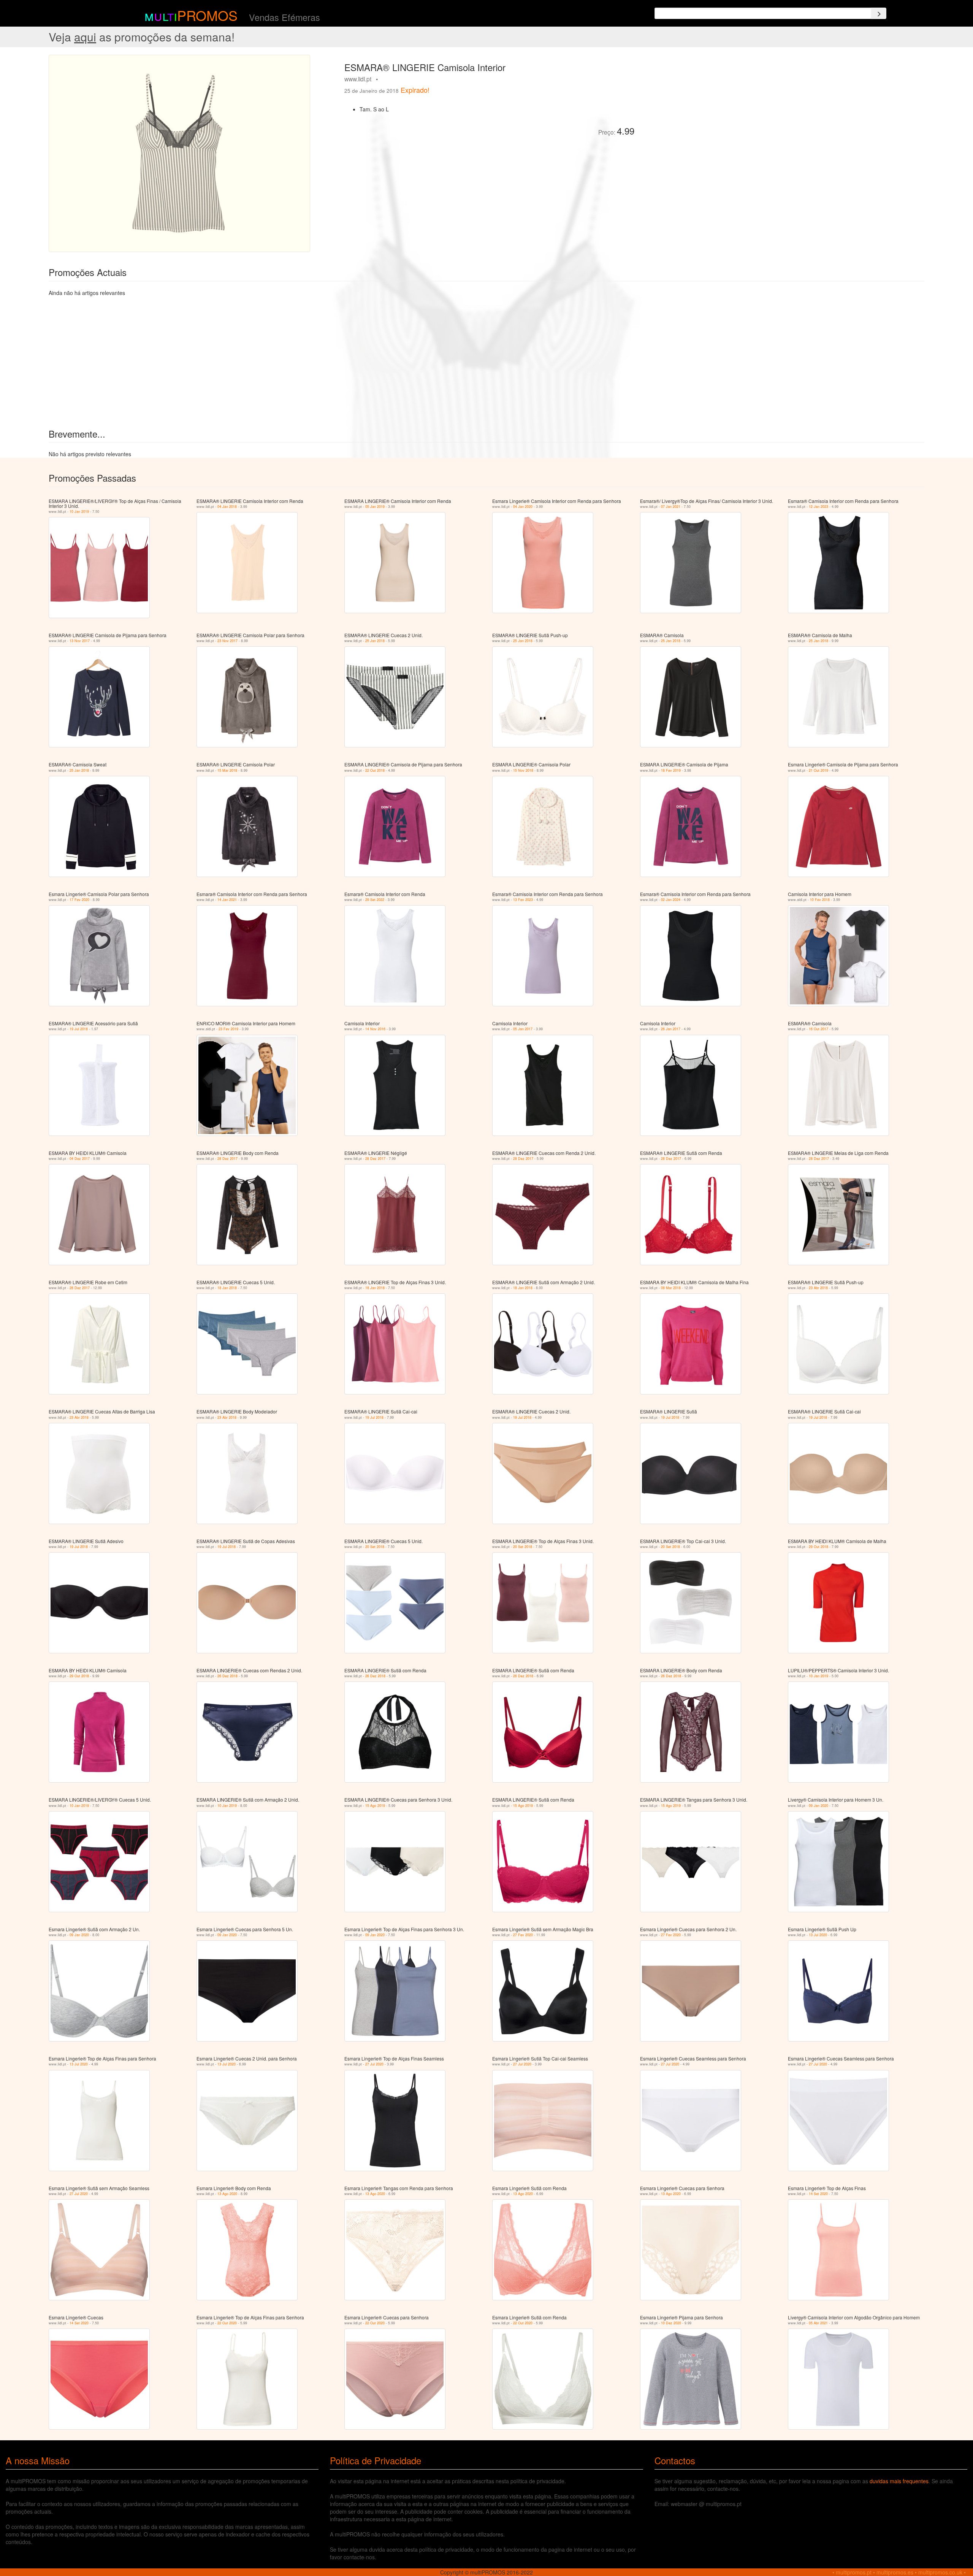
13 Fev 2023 (523, 900)
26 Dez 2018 (227, 1676)
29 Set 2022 (375, 900)
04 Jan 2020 (523, 507)
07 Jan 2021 (671, 507)
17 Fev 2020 (79, 900)
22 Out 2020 (227, 2323)
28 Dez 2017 (227, 1159)
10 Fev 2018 (820, 900)
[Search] (879, 13)
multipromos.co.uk (940, 2572)
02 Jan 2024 (671, 900)
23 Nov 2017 (227, 641)
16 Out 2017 (818, 1029)
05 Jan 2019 (375, 507)
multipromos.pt (854, 2572)
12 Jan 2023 (818, 507)
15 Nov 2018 (523, 770)
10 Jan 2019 (79, 512)
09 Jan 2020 (818, 1806)
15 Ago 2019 (375, 1806)
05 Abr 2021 (818, 2323)
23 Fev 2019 (228, 1029)
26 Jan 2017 (671, 1029)
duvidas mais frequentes (899, 2481)
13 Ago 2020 (227, 2194)
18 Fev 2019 (671, 770)
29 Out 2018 (818, 1547)
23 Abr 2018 (818, 1288)
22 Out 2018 (375, 770)
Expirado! (415, 90)
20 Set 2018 (375, 1547)
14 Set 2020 (818, 2194)
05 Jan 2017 (523, 1029)
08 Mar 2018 (671, 1288)
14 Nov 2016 (375, 1029)
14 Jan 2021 (227, 900)
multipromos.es (895, 2572)
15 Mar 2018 (227, 770)
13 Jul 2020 (818, 1935)
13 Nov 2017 (80, 641)
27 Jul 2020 (374, 2064)
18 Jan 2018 (227, 1288)
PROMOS (207, 15)
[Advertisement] (726, 108)
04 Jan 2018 (227, 507)
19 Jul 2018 (79, 1029)
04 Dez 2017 (80, 1159)
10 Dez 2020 (671, 2323)
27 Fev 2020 (523, 1935)
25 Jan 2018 (375, 641)
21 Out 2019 (818, 770)
